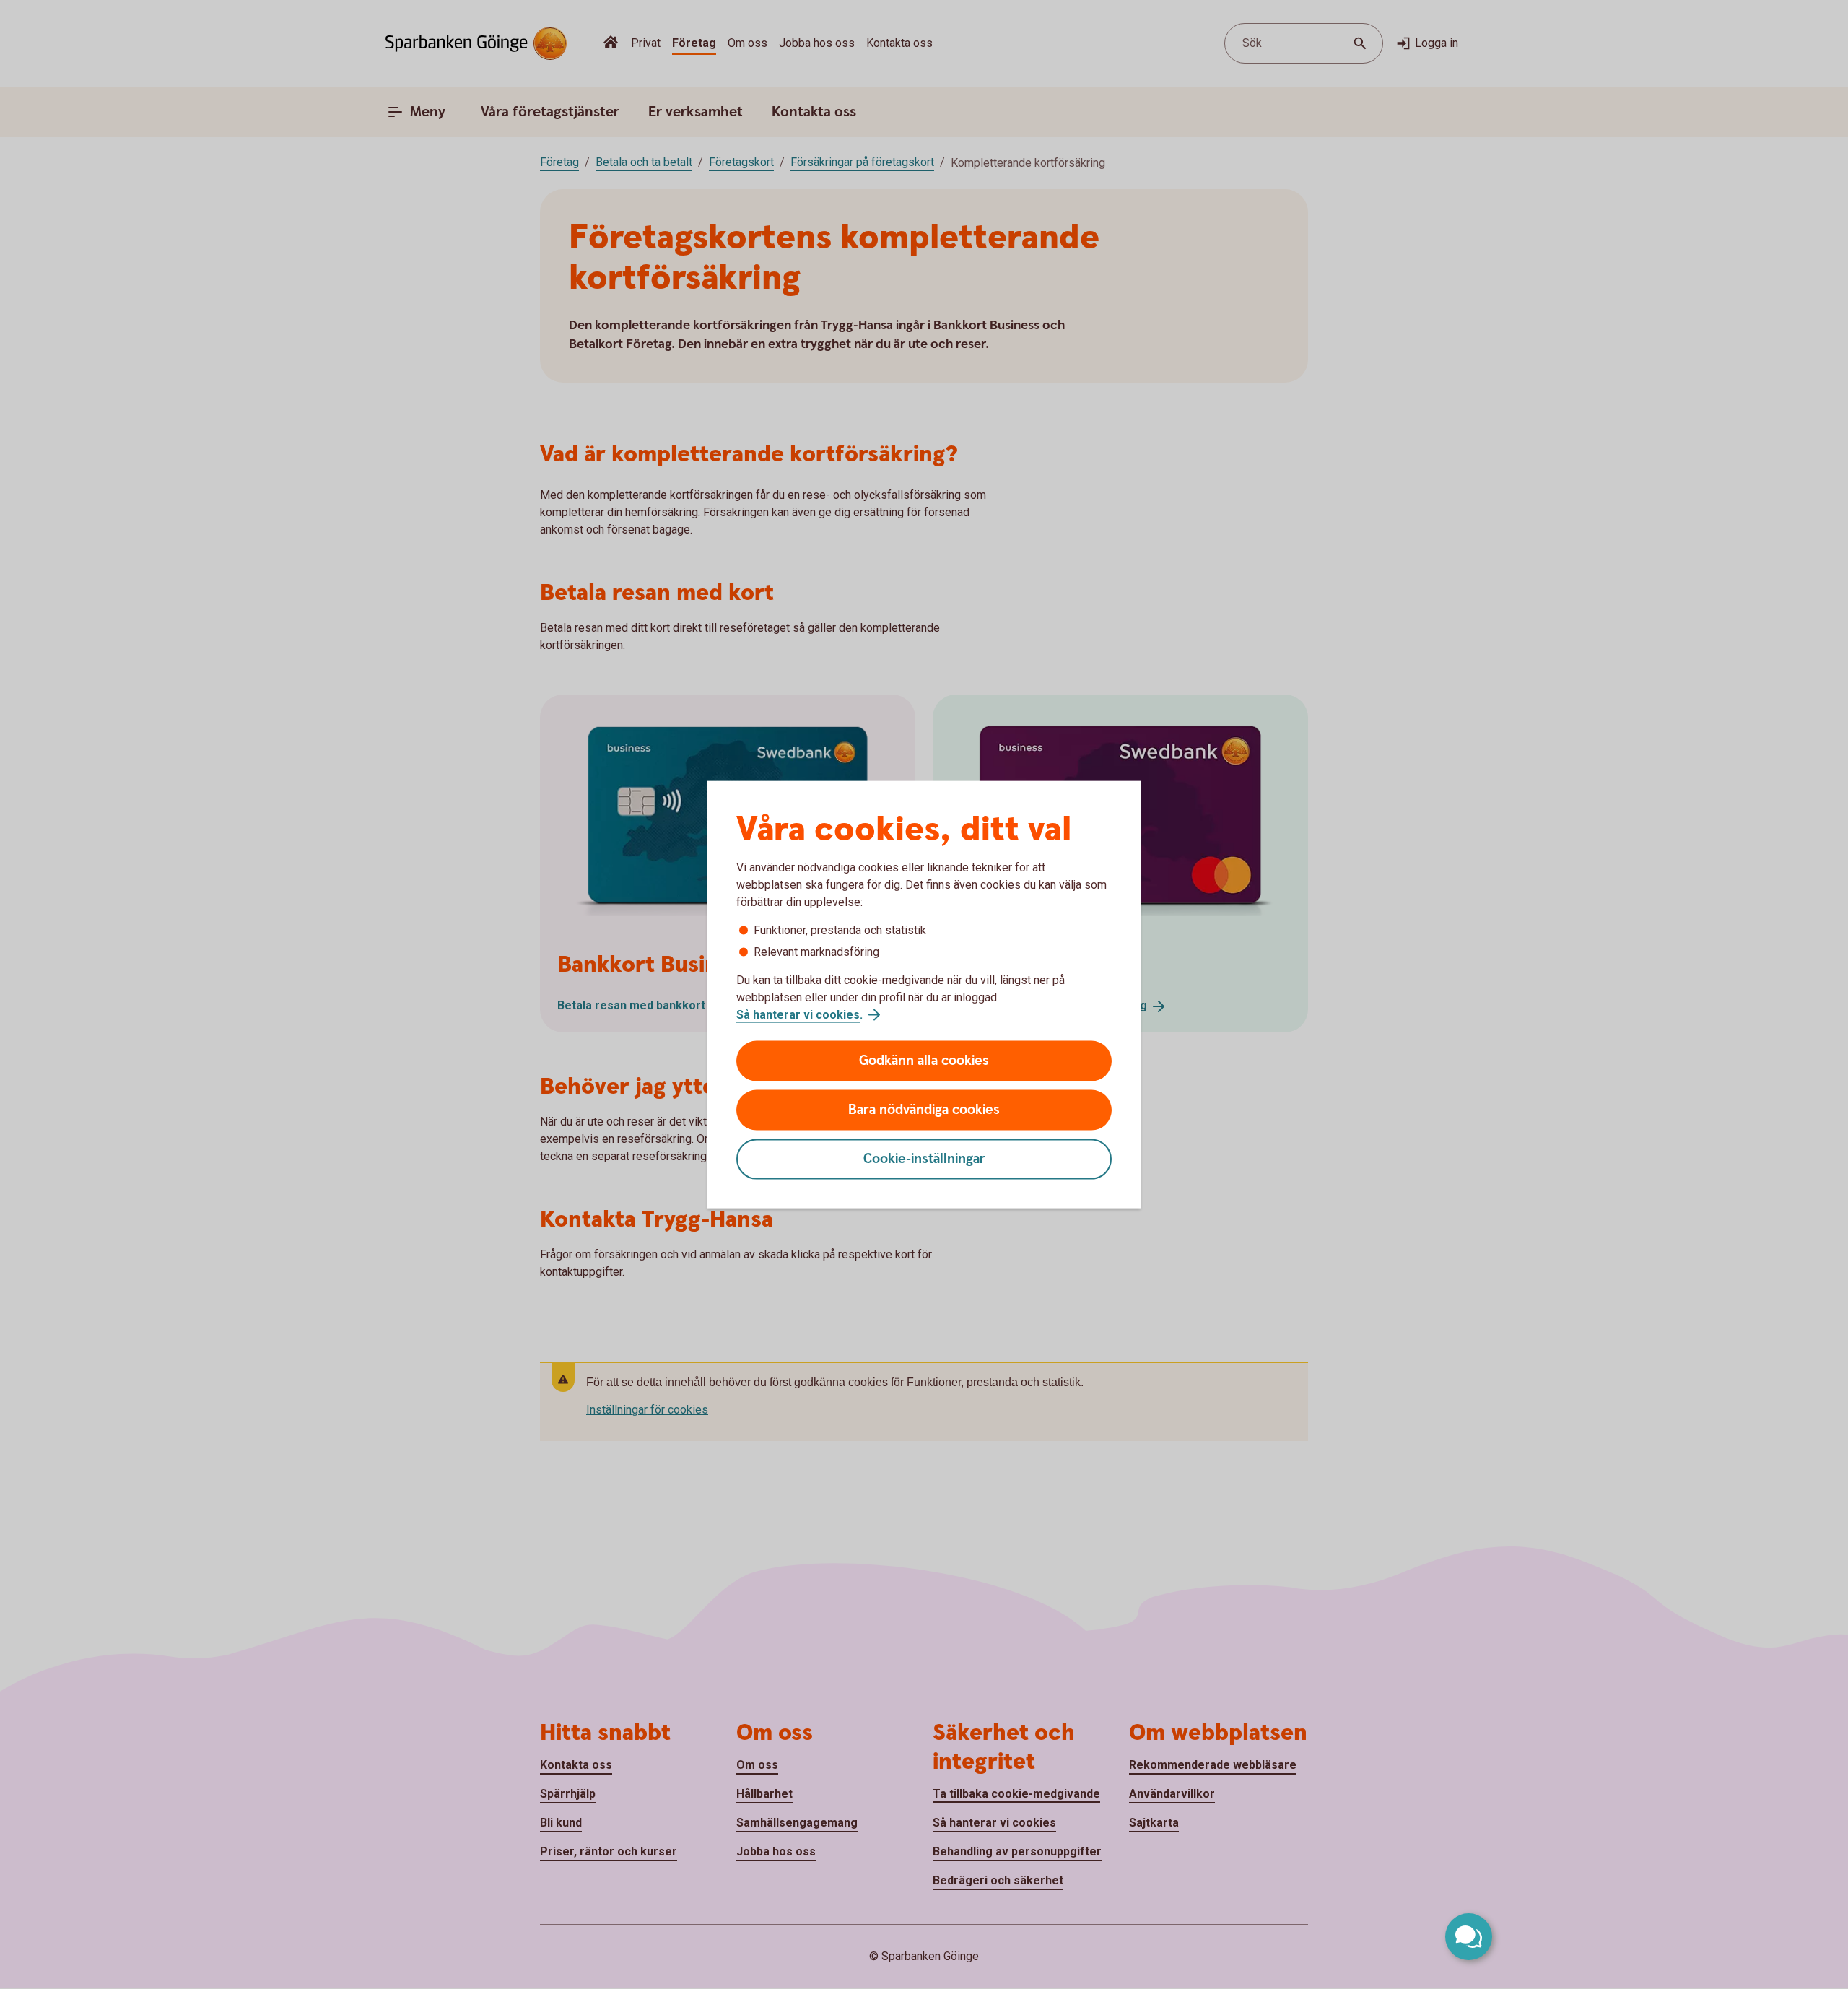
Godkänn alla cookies (924, 1061)
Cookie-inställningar (924, 1159)
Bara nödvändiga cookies (924, 1110)
